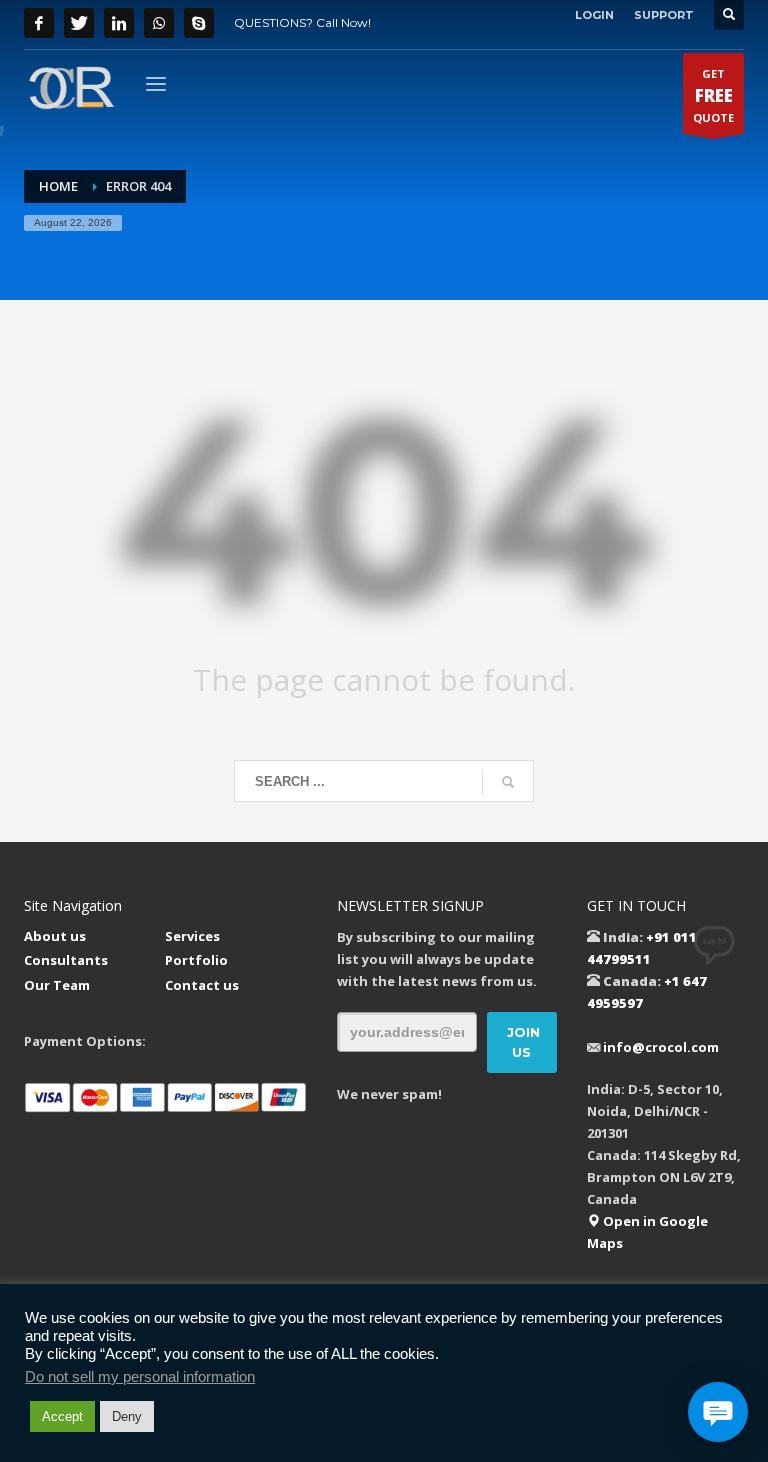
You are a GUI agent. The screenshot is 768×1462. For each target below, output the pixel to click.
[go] (508, 782)
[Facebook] (39, 23)
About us (55, 936)
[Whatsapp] (159, 23)
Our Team (57, 985)
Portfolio (196, 960)
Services (192, 936)
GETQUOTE (713, 95)
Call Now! (343, 22)
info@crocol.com (661, 1047)
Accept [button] (62, 1416)
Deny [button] (127, 1416)
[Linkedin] (119, 23)
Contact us (202, 985)
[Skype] (199, 23)
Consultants (66, 960)
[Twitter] (79, 23)
